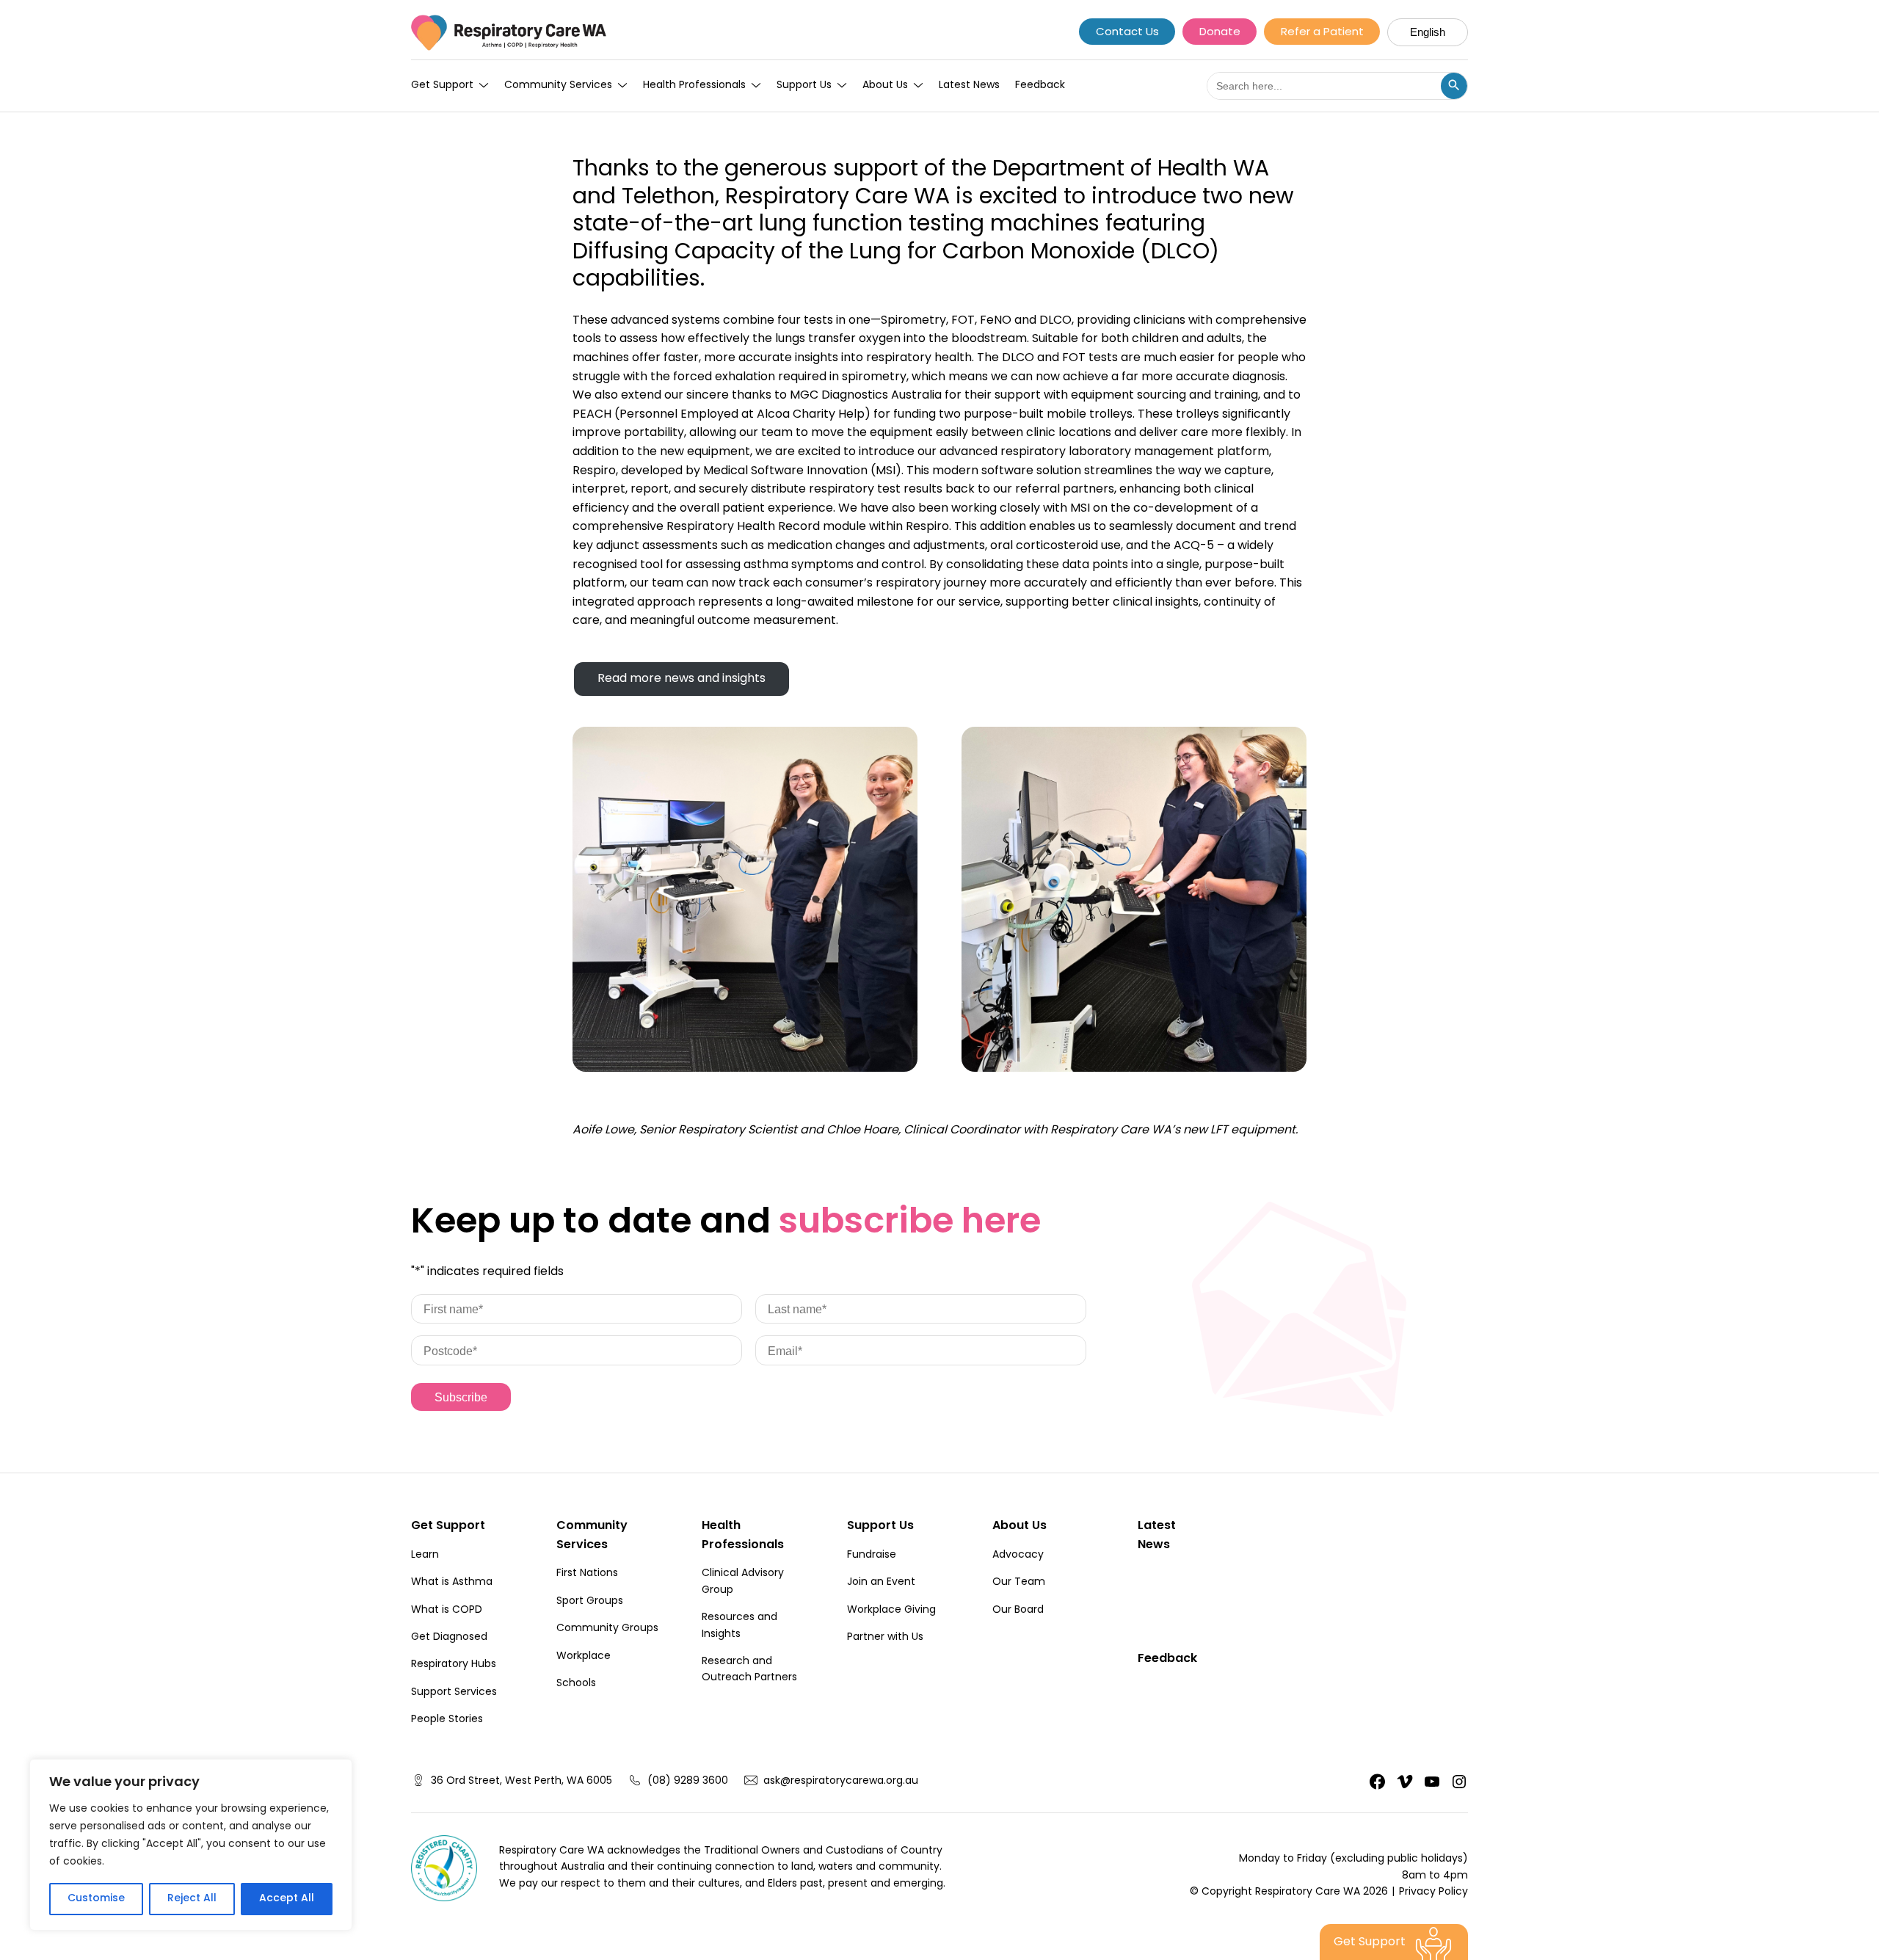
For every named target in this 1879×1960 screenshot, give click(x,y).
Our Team (1019, 1583)
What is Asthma (452, 1583)
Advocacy (1018, 1556)
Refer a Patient (1322, 33)
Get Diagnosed (449, 1638)
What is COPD (447, 1611)
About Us (885, 86)
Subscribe (461, 1397)
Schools (576, 1684)
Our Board (1018, 1611)
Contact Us (1127, 33)
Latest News (969, 86)
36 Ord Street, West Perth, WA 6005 (521, 1782)
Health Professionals (694, 86)
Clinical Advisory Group (743, 1582)
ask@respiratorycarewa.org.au (841, 1782)
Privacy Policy (1433, 1892)
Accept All (287, 1899)
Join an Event (881, 1583)
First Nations (587, 1574)
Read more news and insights (682, 679)
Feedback (1040, 86)
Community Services (558, 86)
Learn (425, 1556)
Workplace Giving (891, 1611)
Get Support (442, 86)
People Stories (447, 1720)
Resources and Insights (739, 1626)
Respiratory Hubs (454, 1665)
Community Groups (607, 1629)
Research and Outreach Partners (749, 1670)
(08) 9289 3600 (688, 1782)
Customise (96, 1899)
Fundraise (872, 1556)
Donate (1220, 33)
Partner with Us (885, 1638)
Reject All (192, 1899)
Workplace (584, 1657)
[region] (191, 1845)
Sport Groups (590, 1602)
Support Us (804, 86)
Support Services (454, 1693)
